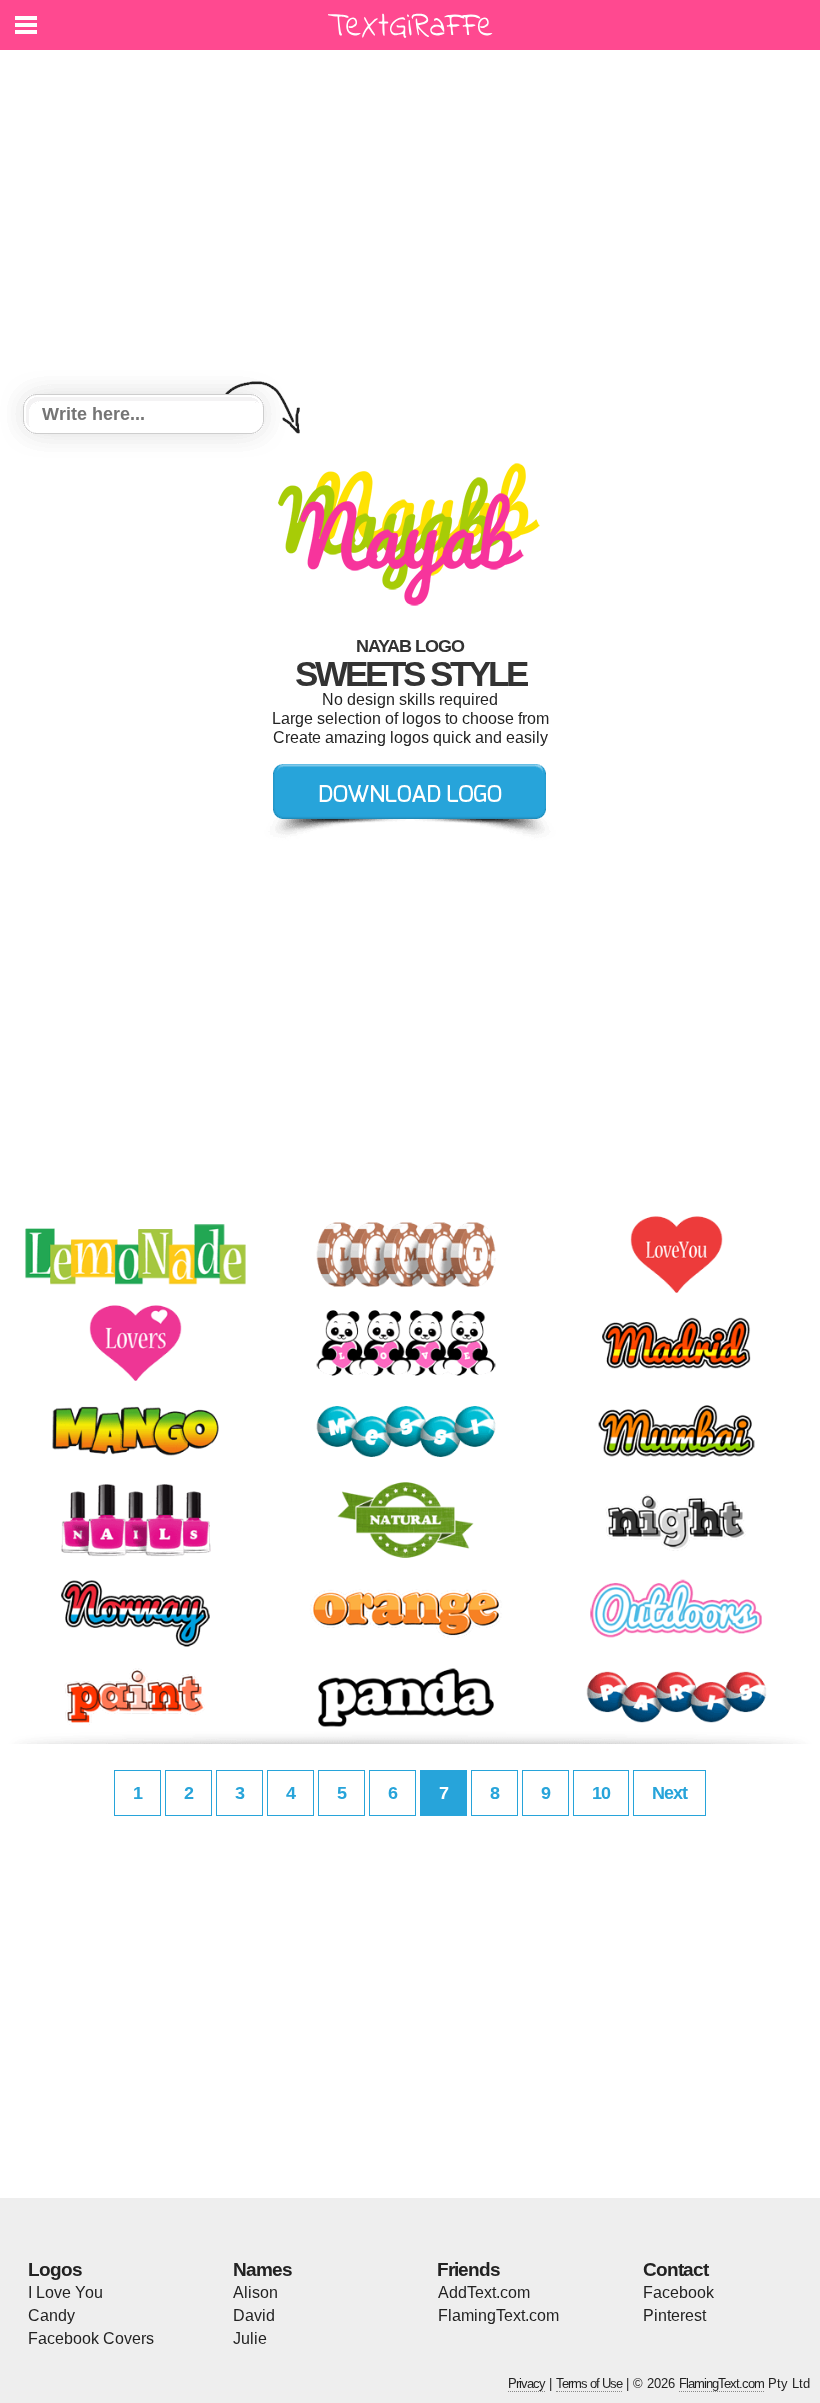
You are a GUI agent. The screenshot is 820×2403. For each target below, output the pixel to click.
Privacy (526, 2383)
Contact (675, 2269)
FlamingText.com (498, 2315)
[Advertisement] (410, 225)
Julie (250, 2338)
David (254, 2315)
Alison (255, 2292)
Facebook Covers (91, 2338)
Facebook (678, 2292)
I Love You (65, 2292)
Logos (55, 2269)
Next (669, 1793)
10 (601, 1793)
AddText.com (484, 2292)
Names (262, 2269)
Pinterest (674, 2315)
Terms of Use (589, 2383)
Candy (51, 2315)
